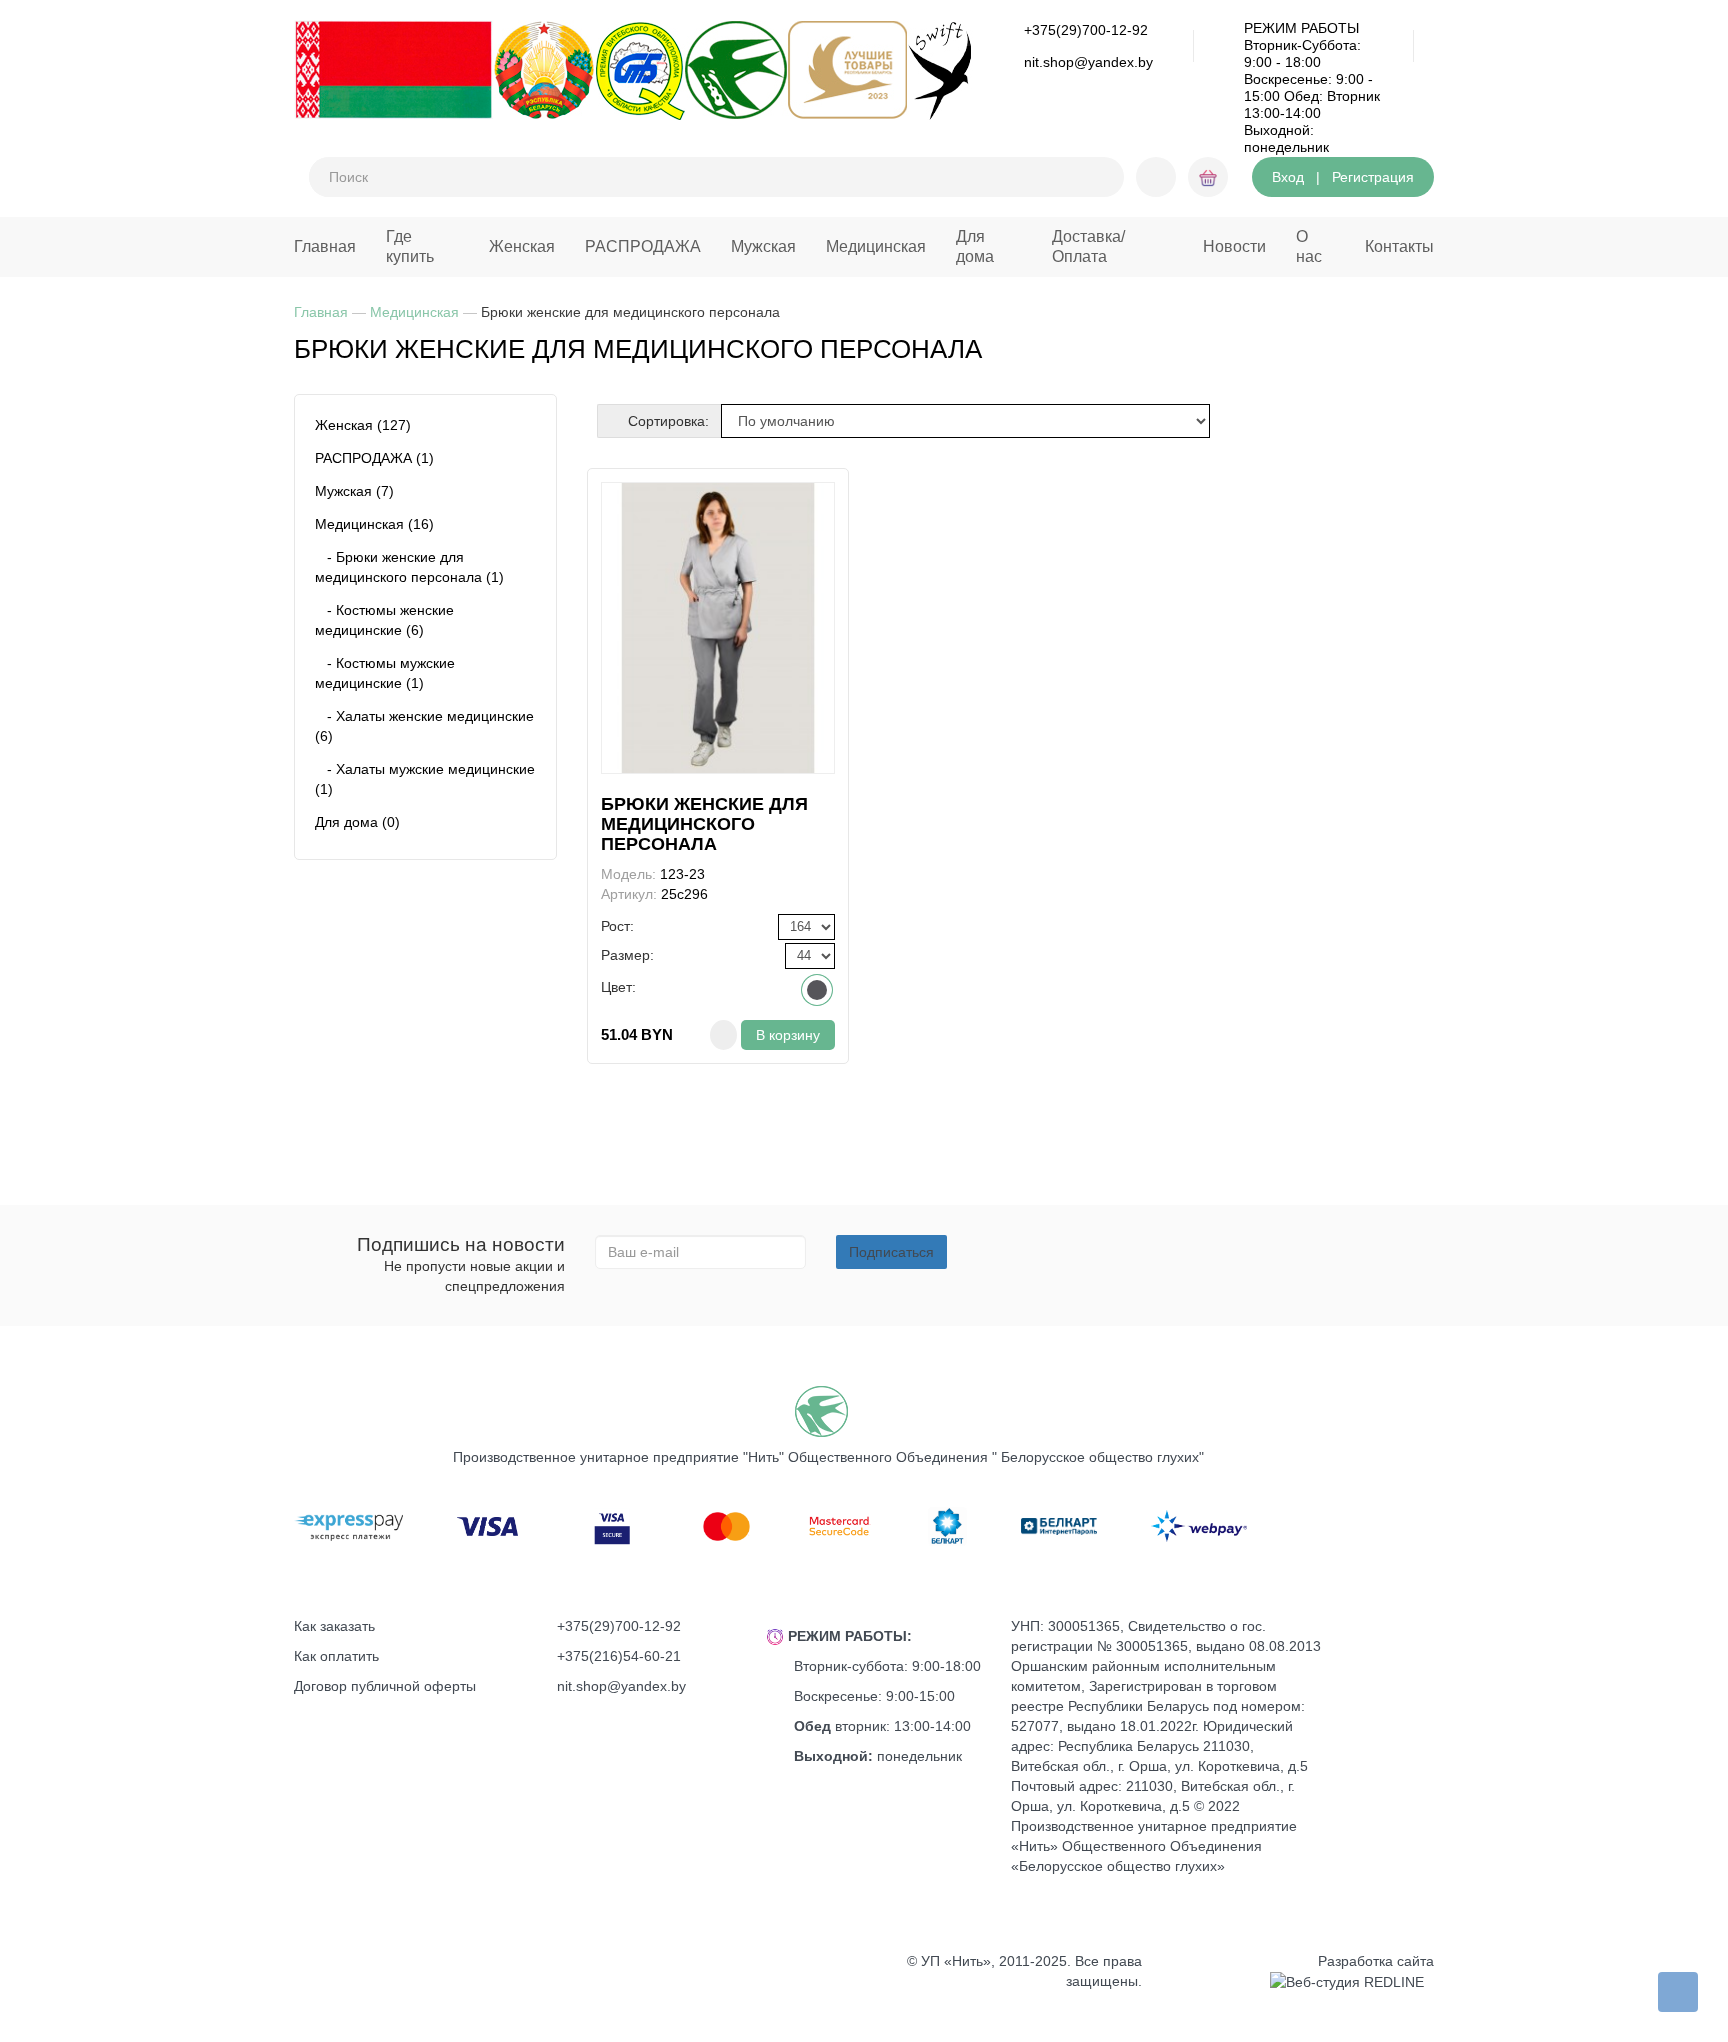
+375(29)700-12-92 (1086, 30)
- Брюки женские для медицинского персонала (409, 567)
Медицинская (876, 246)
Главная (325, 246)
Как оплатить (336, 1656)
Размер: (627, 955)
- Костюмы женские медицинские (384, 620)
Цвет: (618, 987)
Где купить (410, 246)
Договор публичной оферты (385, 1686)
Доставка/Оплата (1088, 246)
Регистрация (1373, 177)
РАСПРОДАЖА (643, 246)
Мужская (763, 246)
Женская (522, 246)
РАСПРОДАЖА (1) (374, 458)
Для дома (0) (357, 822)
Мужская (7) (354, 491)
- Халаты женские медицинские (424, 726)
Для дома (975, 246)
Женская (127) (363, 425)
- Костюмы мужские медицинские (385, 673)
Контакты (1399, 246)
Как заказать (334, 1626)
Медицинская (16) (374, 524)
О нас (1309, 246)
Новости (1234, 246)
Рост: (617, 926)
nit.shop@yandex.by (1088, 62)
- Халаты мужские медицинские (425, 779)
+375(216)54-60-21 (619, 1656)
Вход (1288, 177)
